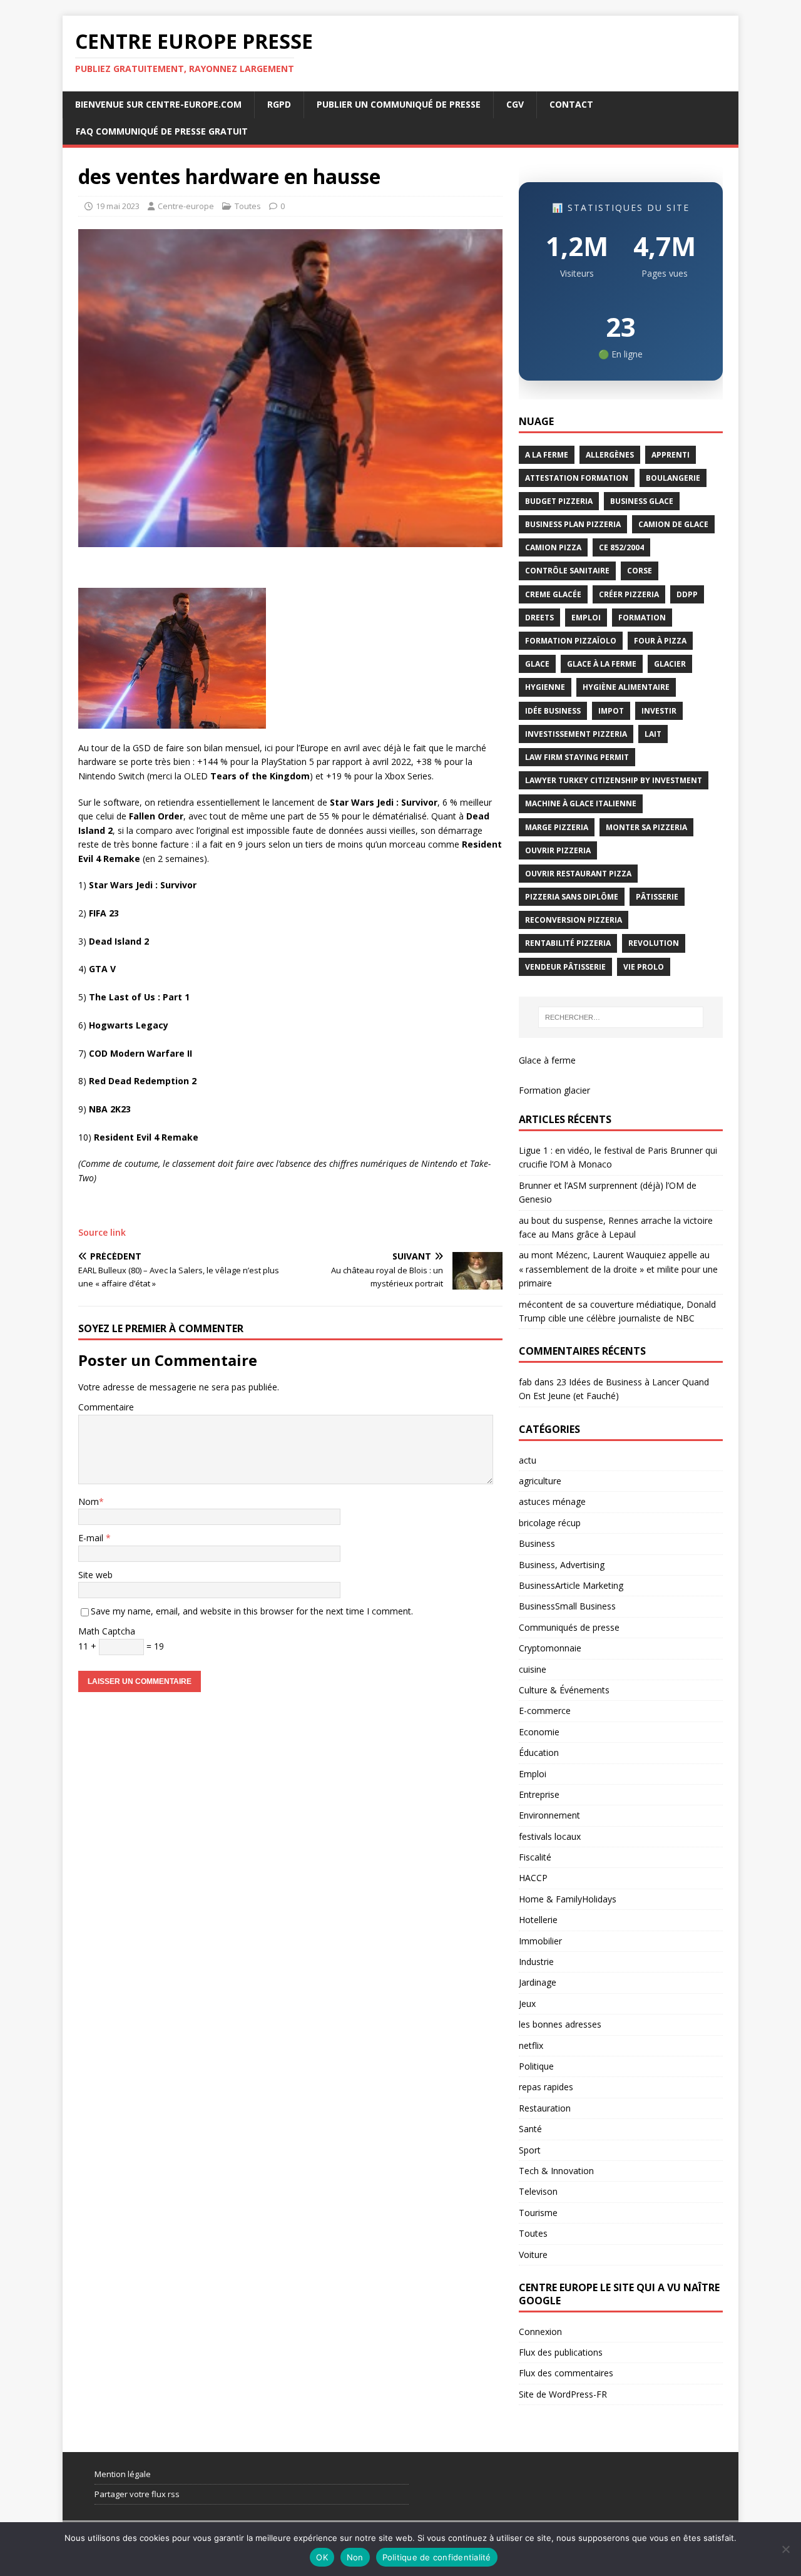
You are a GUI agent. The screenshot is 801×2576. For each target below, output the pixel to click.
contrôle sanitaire (567, 571)
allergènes (610, 455)
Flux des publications (561, 2352)
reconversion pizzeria (574, 920)
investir (659, 711)
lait (653, 734)
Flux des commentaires (566, 2373)
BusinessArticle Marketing (571, 1585)
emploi (586, 618)
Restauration (545, 2108)
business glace (642, 501)
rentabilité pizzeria (568, 943)
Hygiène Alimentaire (626, 687)
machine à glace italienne (581, 803)
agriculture (540, 1481)
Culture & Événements (564, 1690)
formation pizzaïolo (571, 641)
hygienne (545, 687)
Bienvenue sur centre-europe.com (158, 104)
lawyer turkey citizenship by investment (614, 780)
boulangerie (673, 478)
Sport (530, 2150)
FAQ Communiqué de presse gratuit (162, 131)
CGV (515, 104)
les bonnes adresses (560, 2024)
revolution (654, 943)
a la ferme (547, 455)
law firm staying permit (577, 757)
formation (642, 618)
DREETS (539, 618)
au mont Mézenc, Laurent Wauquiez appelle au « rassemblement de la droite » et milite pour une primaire (618, 1269)
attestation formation (577, 478)
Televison (538, 2191)
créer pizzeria (629, 594)
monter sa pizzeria (646, 827)
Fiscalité (535, 1857)
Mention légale (123, 2474)
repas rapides (546, 2087)
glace (537, 664)
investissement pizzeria (576, 734)
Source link (102, 1232)
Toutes (248, 206)
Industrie (536, 1962)
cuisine (533, 1669)
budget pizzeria (559, 501)
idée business (553, 711)
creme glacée (553, 594)
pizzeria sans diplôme (572, 897)
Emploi (533, 1774)
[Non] (785, 2549)
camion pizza (553, 547)
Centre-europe (186, 206)
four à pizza (660, 641)
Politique (536, 2066)
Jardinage (538, 1982)
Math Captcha (107, 1631)
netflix (531, 2045)
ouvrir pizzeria (558, 850)
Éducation (539, 1752)
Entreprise (539, 1794)
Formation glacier (554, 1090)
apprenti (671, 455)
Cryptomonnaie (550, 1648)
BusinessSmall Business (567, 1606)
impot (611, 711)
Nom (89, 1501)
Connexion (540, 2332)
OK (322, 2557)
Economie (539, 1732)
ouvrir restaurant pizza (578, 874)
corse (640, 571)
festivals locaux (550, 1836)
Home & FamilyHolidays (568, 1899)
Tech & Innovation (556, 2171)
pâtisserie (657, 897)
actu (528, 1460)
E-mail (92, 1538)
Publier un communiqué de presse (399, 104)
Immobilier (540, 1941)
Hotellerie (538, 1920)
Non (355, 2557)
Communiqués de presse (569, 1627)
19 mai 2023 (118, 206)
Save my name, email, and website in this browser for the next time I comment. (252, 1611)
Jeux (527, 2004)
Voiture (533, 2255)
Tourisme (538, 2213)
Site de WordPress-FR (563, 2394)
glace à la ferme (602, 664)
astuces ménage (552, 1501)
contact (571, 104)
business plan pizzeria (573, 524)
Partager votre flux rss (137, 2494)
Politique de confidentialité (437, 2557)
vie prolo (644, 967)
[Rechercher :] (621, 1017)
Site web (95, 1575)
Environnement (549, 1815)
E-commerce (545, 1711)
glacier (670, 664)
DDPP (687, 594)
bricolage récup (550, 1523)
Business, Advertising (562, 1565)
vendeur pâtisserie (565, 967)
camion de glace (673, 524)
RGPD (279, 104)
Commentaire (106, 1407)
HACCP (533, 1878)
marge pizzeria (557, 827)
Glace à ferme (547, 1060)
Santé (530, 2129)
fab (525, 1382)
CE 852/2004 (621, 547)
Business (537, 1543)
